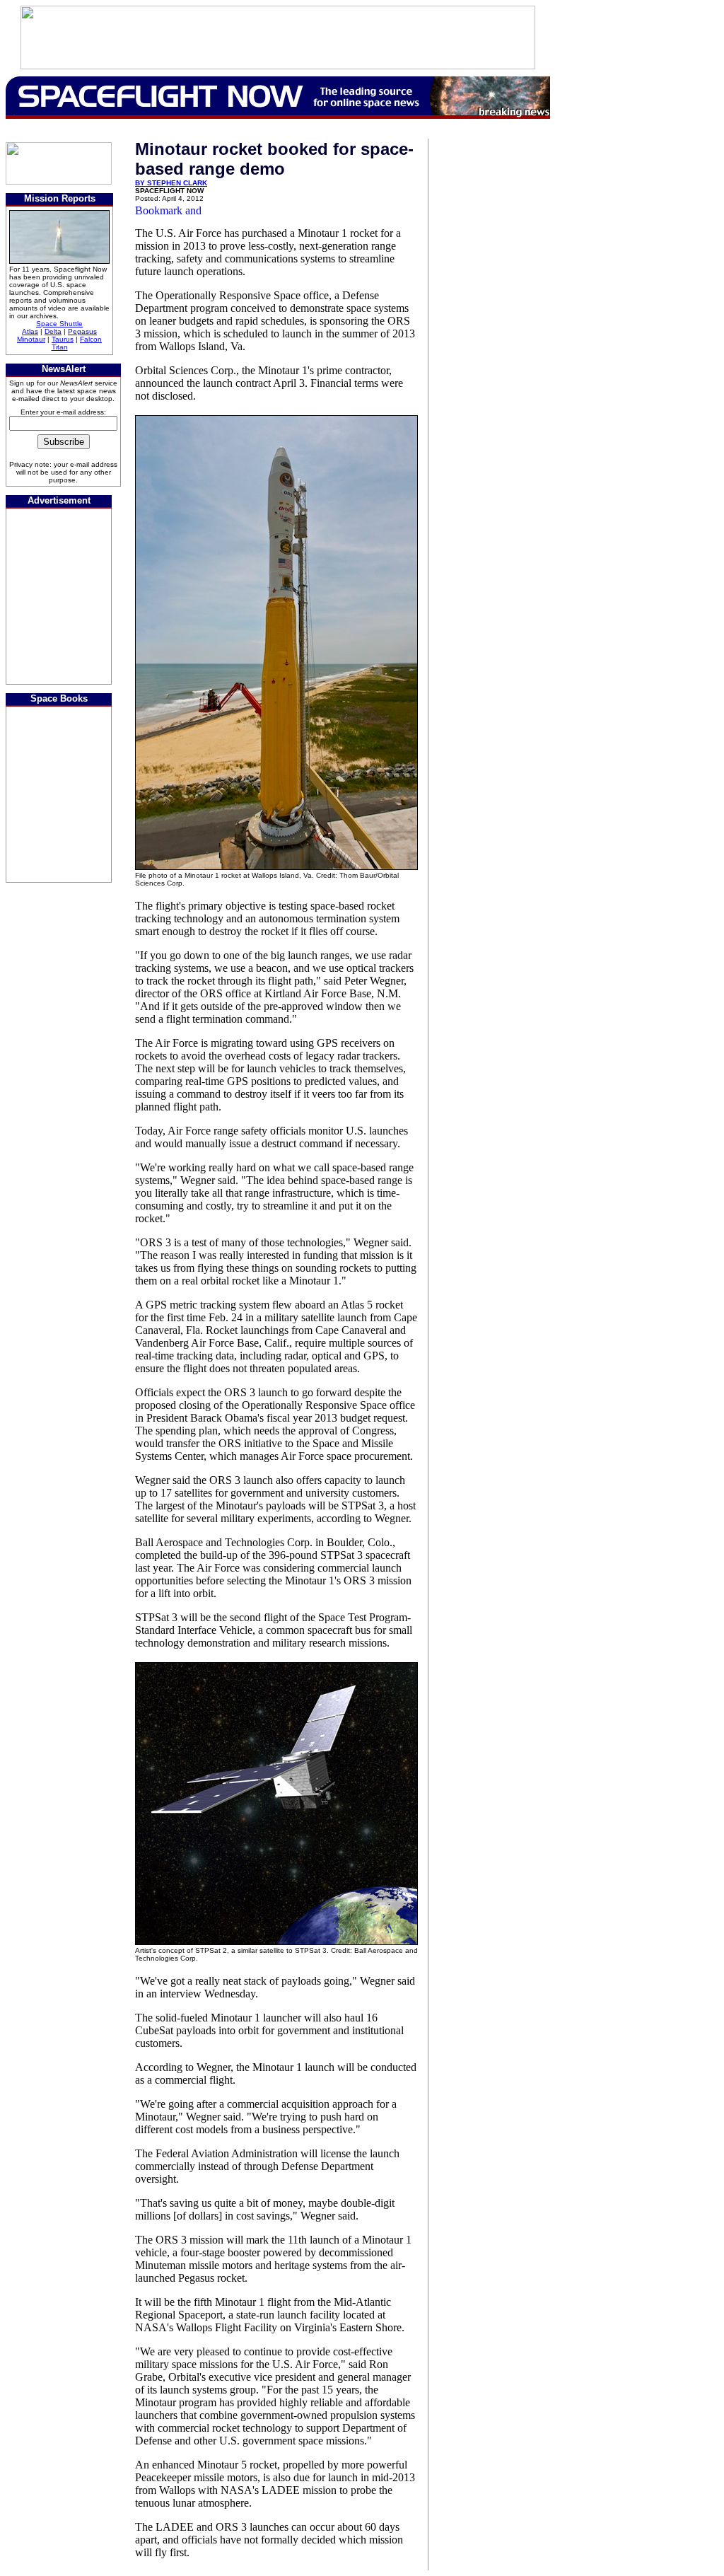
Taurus (63, 339)
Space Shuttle (59, 324)
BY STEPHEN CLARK (171, 183)
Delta (53, 331)
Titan (60, 347)
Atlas (30, 331)
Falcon (91, 339)
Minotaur (31, 339)
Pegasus (82, 331)
